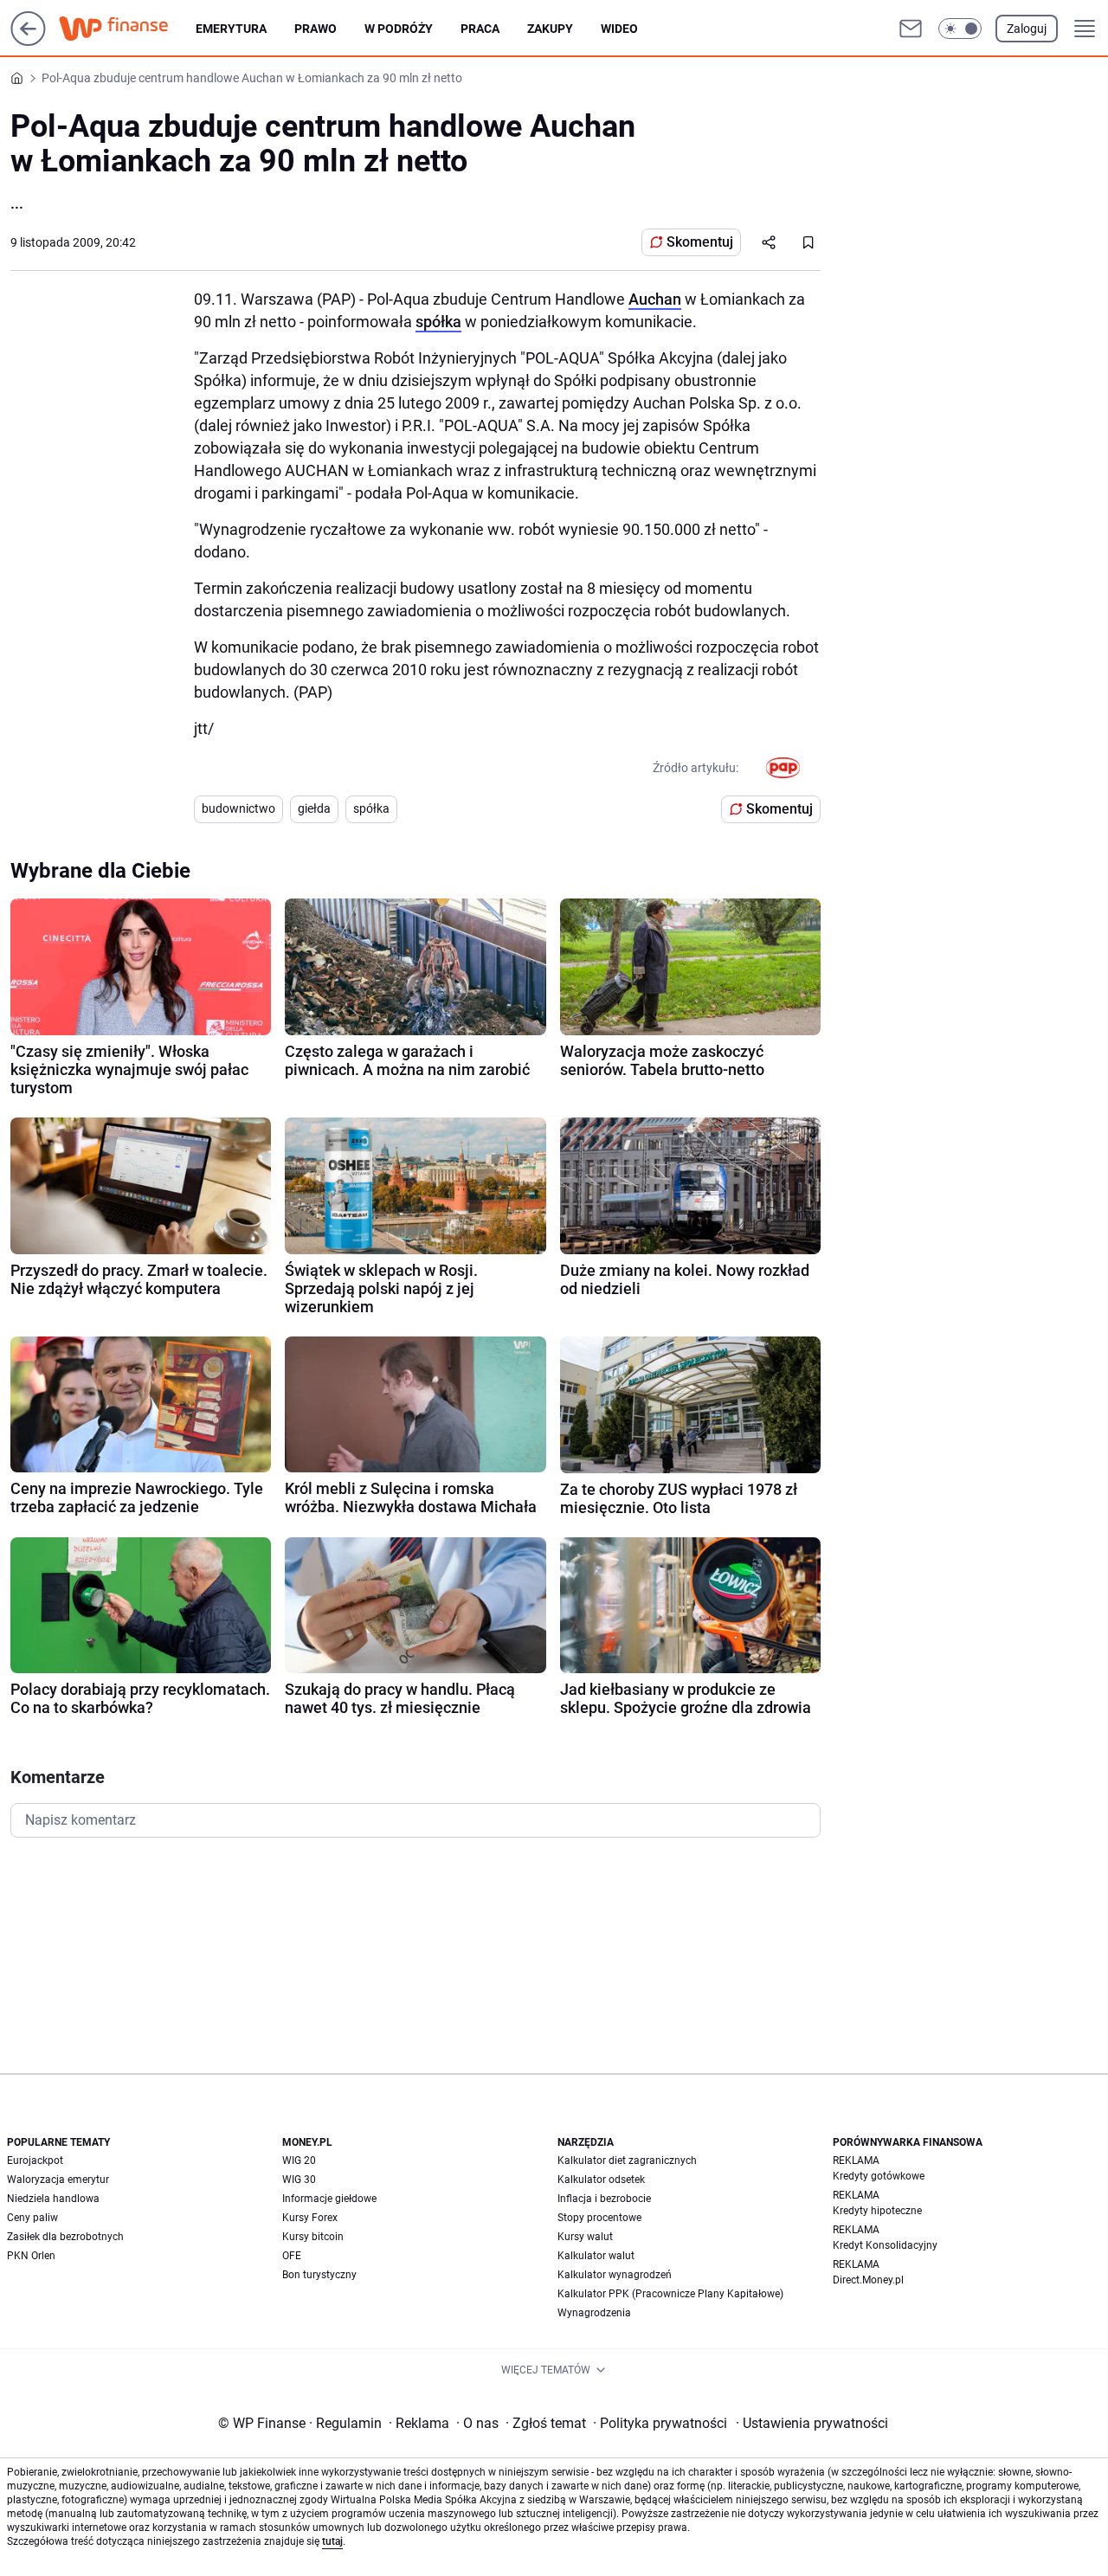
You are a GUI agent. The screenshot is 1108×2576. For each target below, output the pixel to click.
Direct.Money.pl (868, 2280)
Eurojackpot (35, 2161)
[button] (960, 29)
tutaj (332, 2541)
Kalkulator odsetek (601, 2180)
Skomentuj (700, 242)
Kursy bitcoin (313, 2237)
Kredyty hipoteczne (877, 2211)
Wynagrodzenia (594, 2313)
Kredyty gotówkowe (879, 2176)
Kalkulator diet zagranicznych (627, 2161)
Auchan (655, 299)
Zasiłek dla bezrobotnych (65, 2237)
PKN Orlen (31, 2256)
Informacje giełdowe (329, 2199)
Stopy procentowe (599, 2218)
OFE (292, 2256)
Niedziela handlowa (53, 2199)
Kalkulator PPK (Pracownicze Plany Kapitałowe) (670, 2294)
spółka (438, 322)
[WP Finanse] (127, 29)
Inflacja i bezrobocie (604, 2199)
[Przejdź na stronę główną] (28, 41)
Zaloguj (1027, 29)
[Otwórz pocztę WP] (911, 29)
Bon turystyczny (319, 2275)
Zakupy (550, 29)
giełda (314, 808)
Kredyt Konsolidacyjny (885, 2245)
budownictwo (238, 808)
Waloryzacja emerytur (58, 2180)
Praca (480, 29)
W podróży (399, 29)
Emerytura (231, 29)
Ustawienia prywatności (812, 2423)
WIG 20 (299, 2161)
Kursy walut (585, 2237)
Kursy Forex (310, 2218)
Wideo (619, 29)
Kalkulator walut (596, 2256)
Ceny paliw (32, 2218)
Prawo (316, 29)
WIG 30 (299, 2180)
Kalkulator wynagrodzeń (615, 2275)
